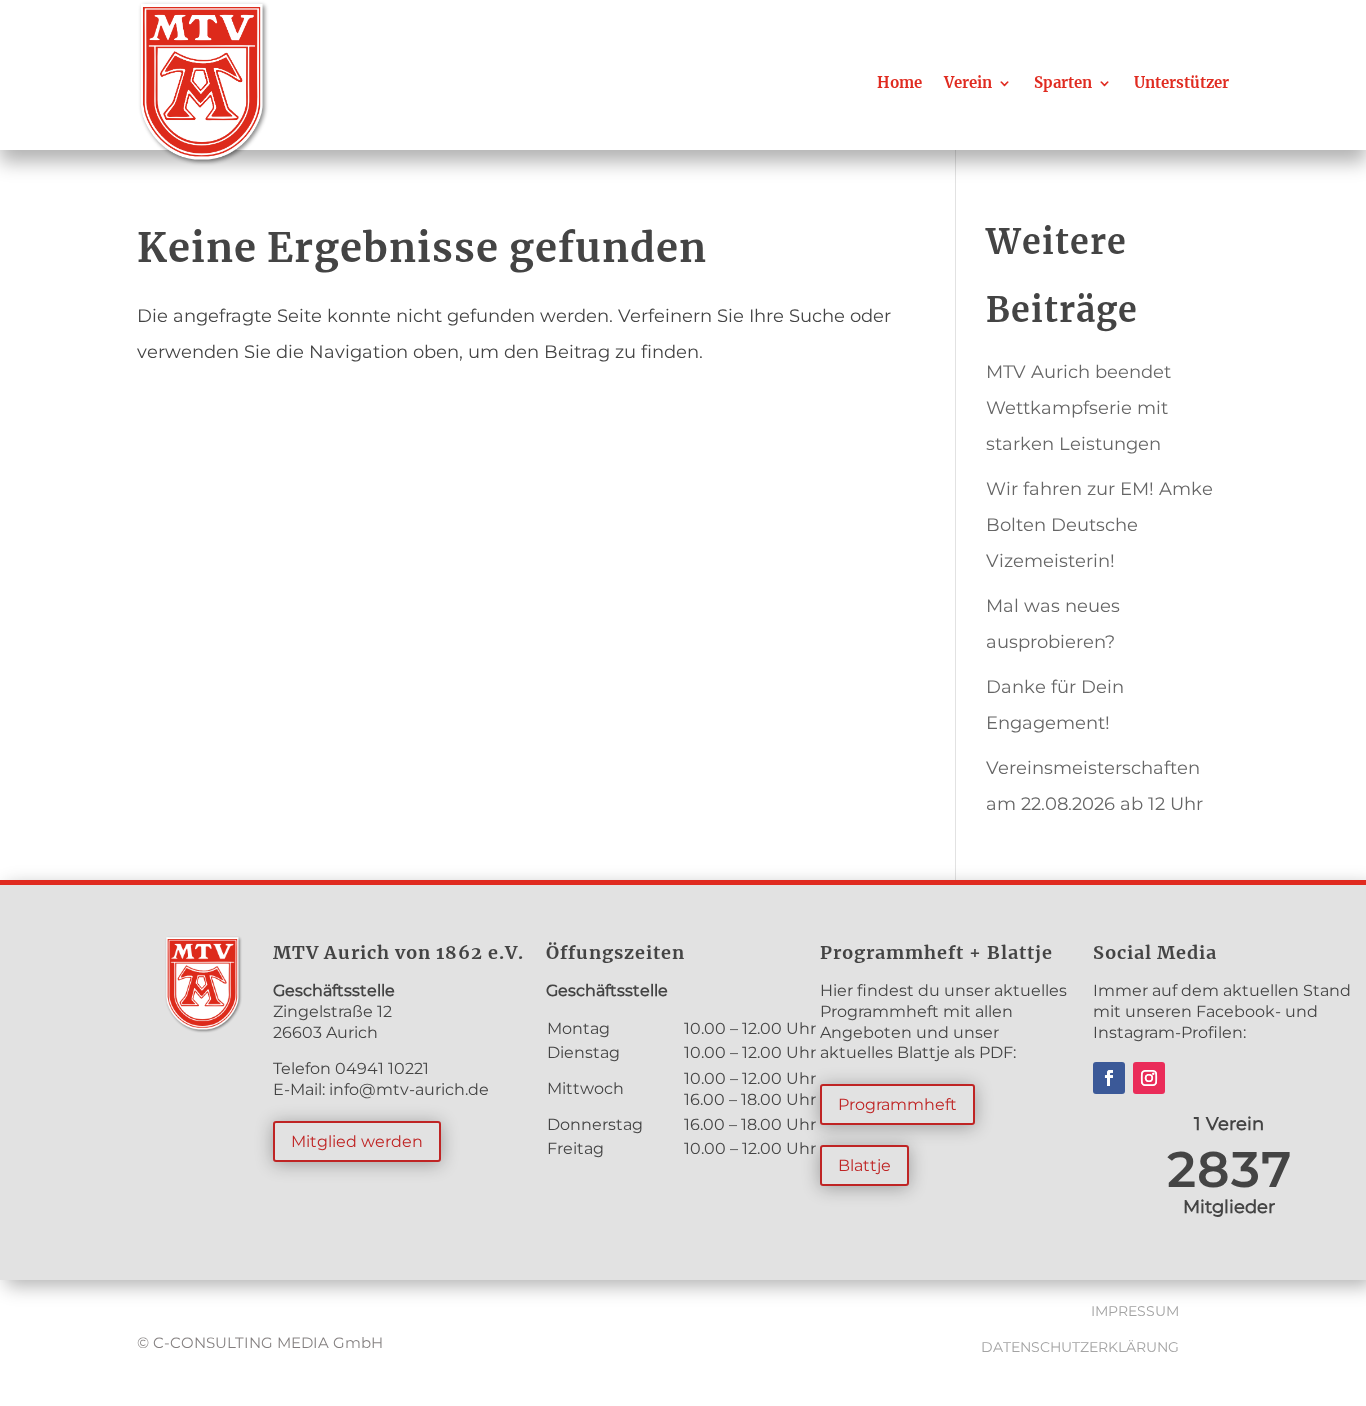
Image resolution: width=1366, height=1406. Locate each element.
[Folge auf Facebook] (1109, 1078)
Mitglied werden (357, 1141)
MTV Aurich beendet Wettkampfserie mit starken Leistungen (1078, 408)
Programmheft (897, 1104)
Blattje (864, 1165)
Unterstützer (1181, 82)
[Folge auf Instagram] (1149, 1078)
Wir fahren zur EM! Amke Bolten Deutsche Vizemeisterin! (1099, 525)
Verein (968, 82)
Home (899, 82)
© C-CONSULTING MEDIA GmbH (260, 1342)
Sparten (1063, 82)
